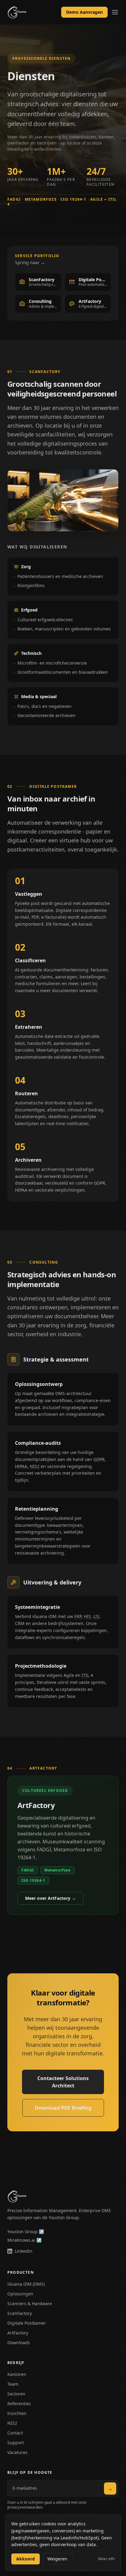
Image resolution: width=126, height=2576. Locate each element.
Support (16, 2443)
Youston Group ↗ (26, 2232)
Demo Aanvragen (84, 12)
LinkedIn (24, 2251)
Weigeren (57, 2559)
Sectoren (16, 2394)
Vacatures (17, 2452)
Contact (15, 2433)
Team (13, 2384)
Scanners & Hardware (30, 2303)
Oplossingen (20, 2294)
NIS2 (12, 2423)
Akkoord (26, 2559)
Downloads (19, 2343)
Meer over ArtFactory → (50, 1898)
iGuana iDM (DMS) (26, 2284)
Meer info (106, 2559)
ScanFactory (20, 2313)
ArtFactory (18, 2333)
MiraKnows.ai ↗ (24, 2240)
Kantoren (17, 2374)
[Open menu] (115, 12)
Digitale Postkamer (27, 2323)
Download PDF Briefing (63, 2108)
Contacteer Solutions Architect (63, 2082)
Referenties (19, 2404)
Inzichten (17, 2413)
